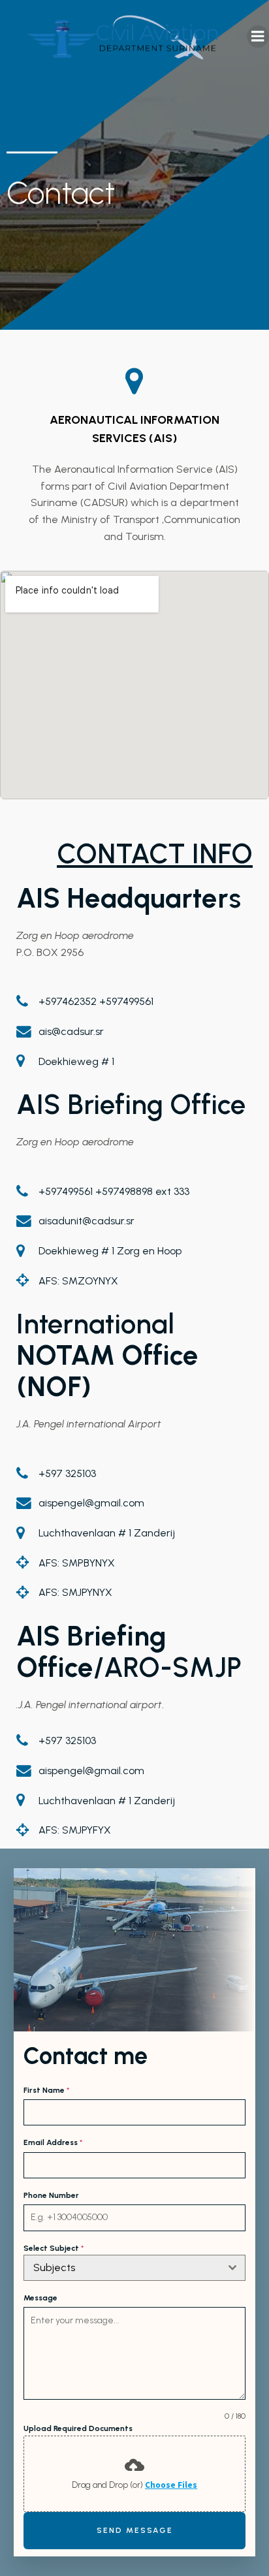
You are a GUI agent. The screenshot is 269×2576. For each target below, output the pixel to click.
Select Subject (54, 2248)
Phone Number (51, 2195)
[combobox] (135, 2268)
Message (40, 2298)
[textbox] (122, 2268)
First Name (46, 2090)
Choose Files (171, 2485)
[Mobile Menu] (258, 37)
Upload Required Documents (78, 2428)
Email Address (53, 2142)
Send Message (135, 2530)
